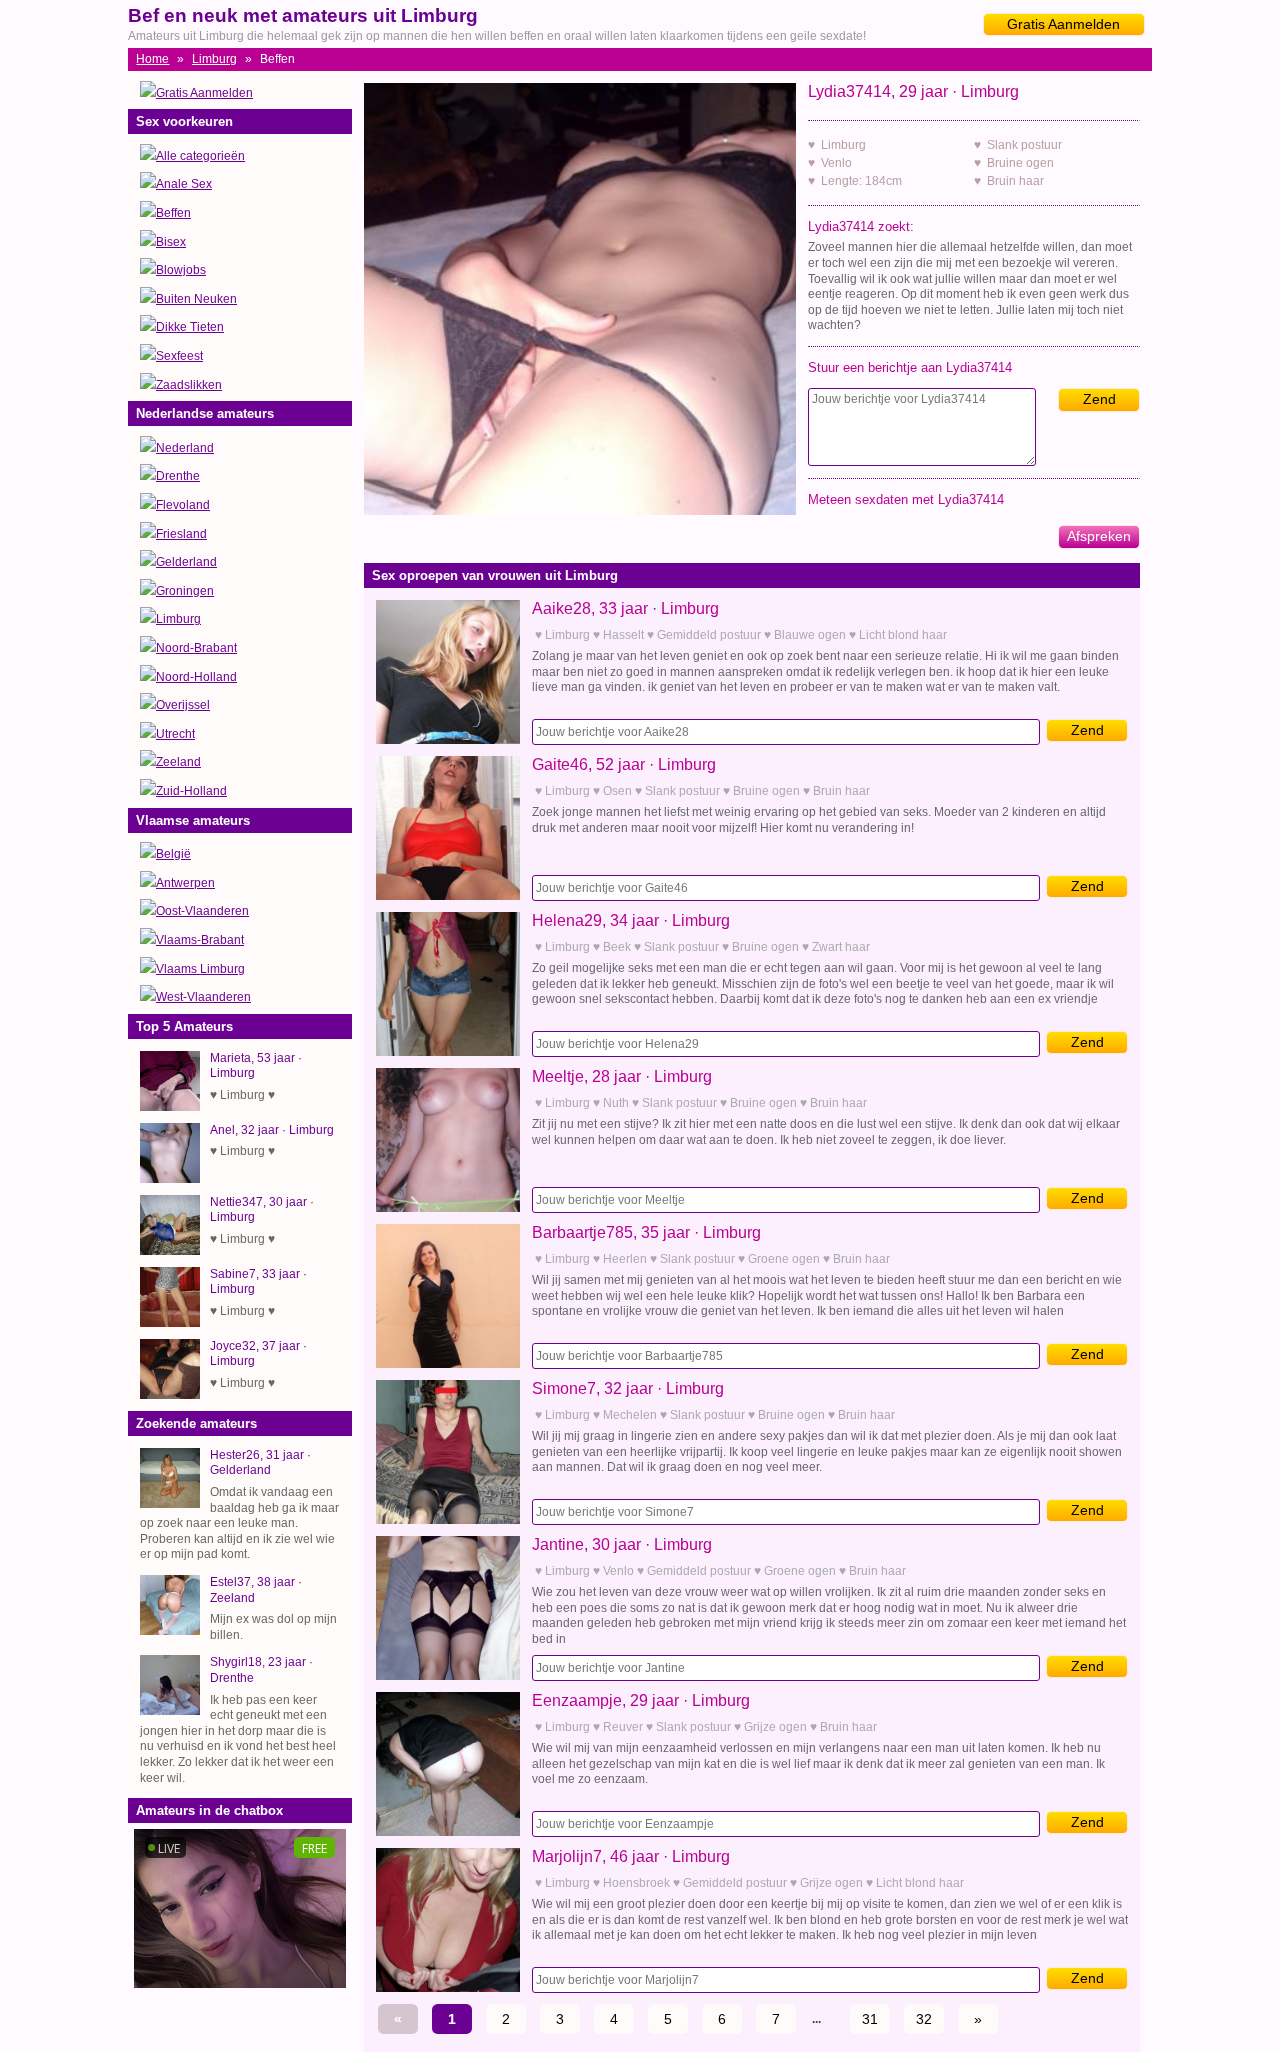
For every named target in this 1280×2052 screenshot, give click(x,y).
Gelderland (186, 562)
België (173, 854)
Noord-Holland (196, 677)
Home (152, 59)
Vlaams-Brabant (200, 940)
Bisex (171, 242)
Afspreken (1099, 536)
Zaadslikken (189, 385)
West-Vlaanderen (203, 997)
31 (870, 2019)
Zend (1099, 399)
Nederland (185, 448)
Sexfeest (179, 356)
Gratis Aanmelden (1063, 24)
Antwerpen (185, 883)
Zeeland (178, 762)
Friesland (181, 534)
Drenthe (178, 476)
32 (924, 2019)
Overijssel (183, 705)
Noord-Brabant (196, 648)
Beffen (173, 213)
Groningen (185, 591)
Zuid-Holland (191, 791)
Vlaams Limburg (200, 969)
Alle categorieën (200, 156)
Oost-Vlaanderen (202, 911)
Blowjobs (181, 270)
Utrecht (175, 734)
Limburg (214, 59)
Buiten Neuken (196, 299)
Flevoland (183, 505)
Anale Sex (184, 184)
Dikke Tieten (190, 327)
